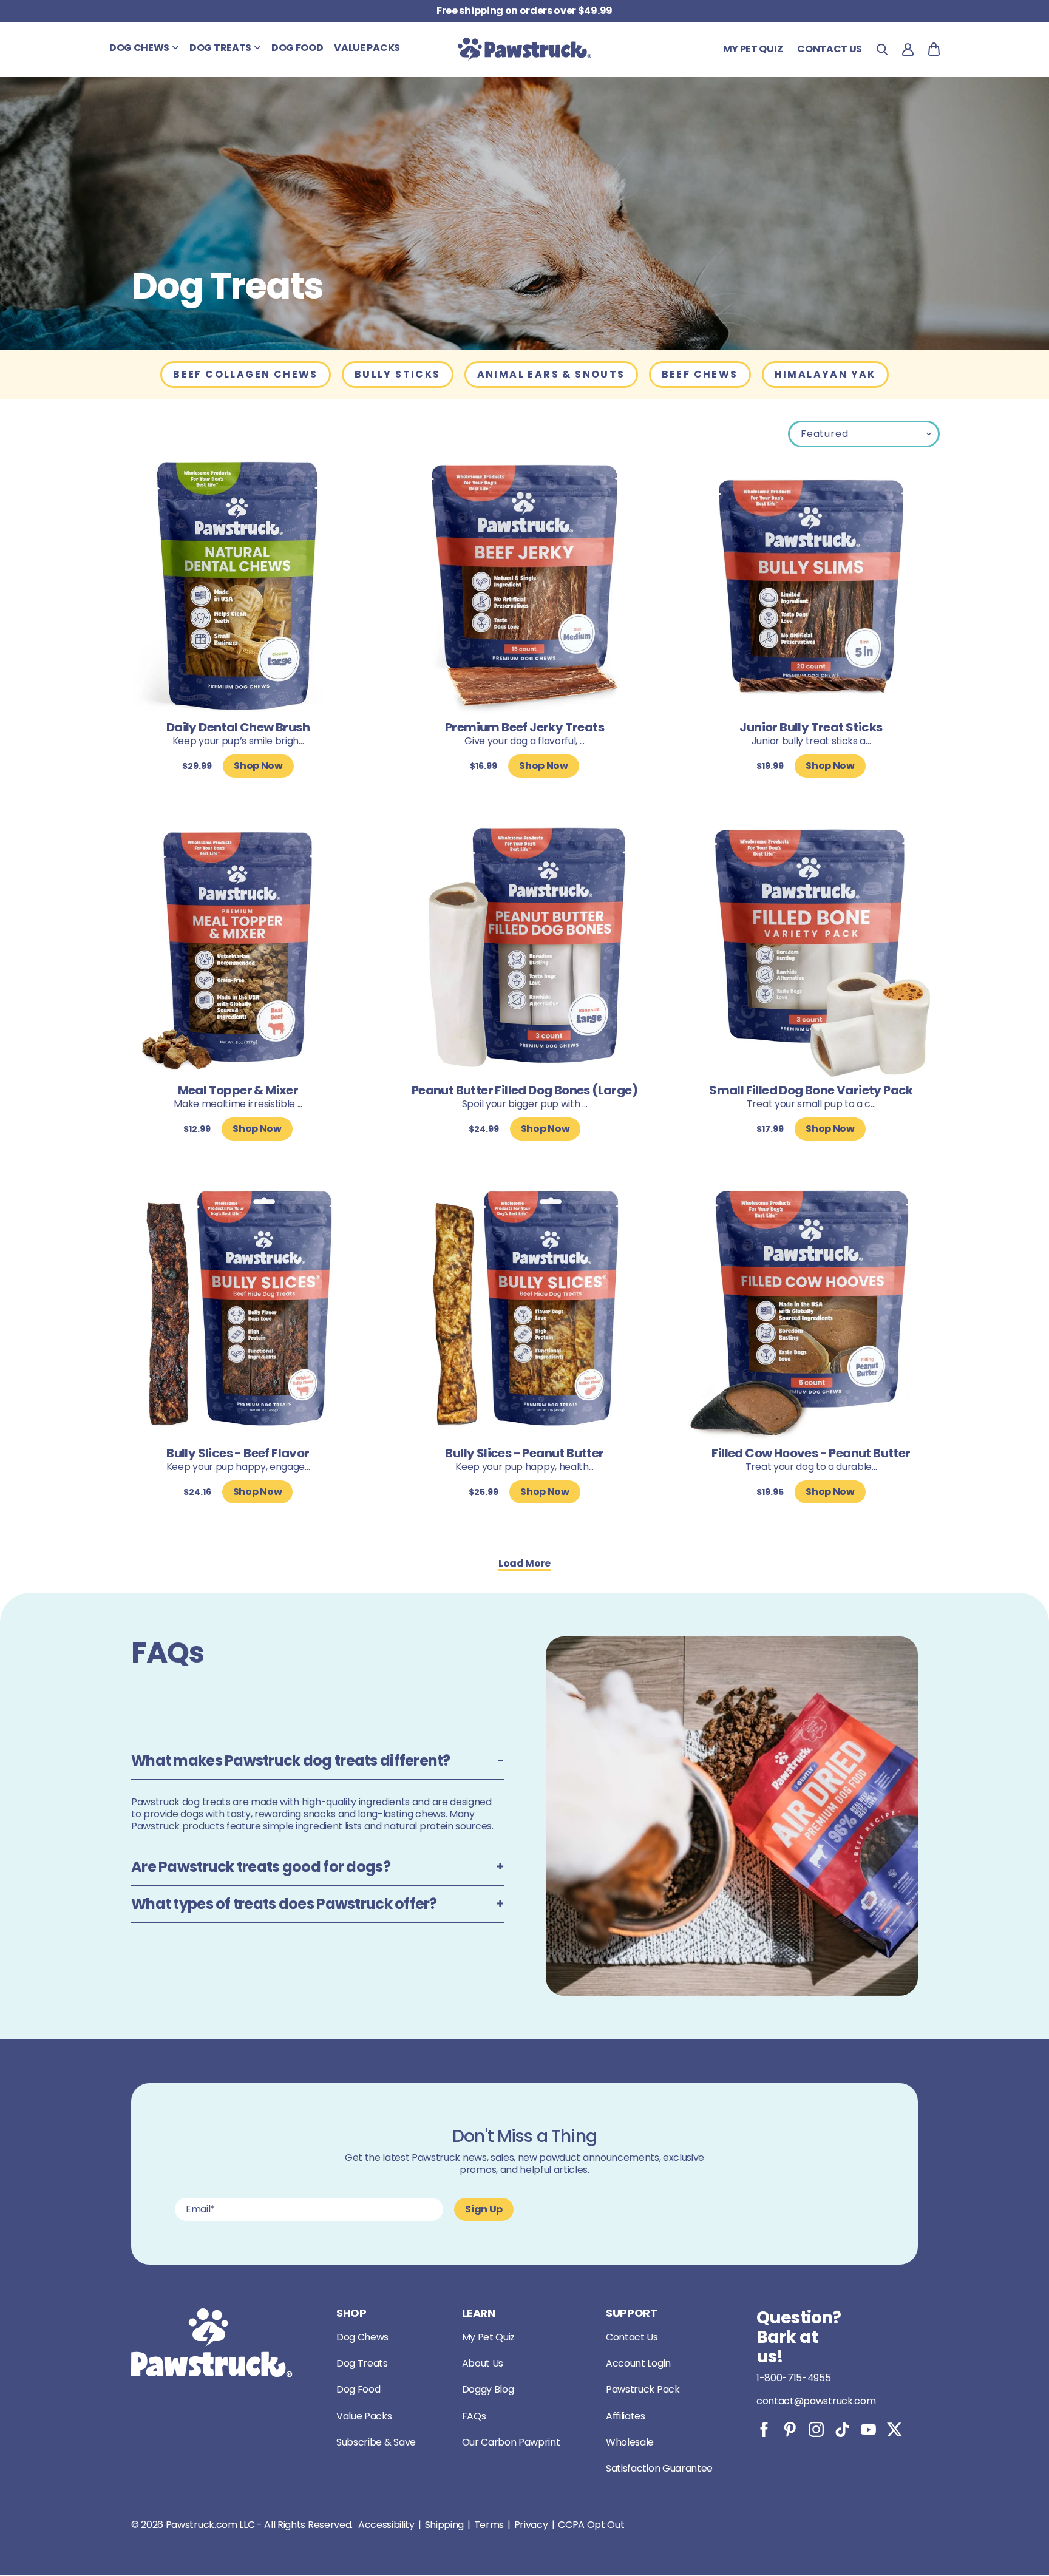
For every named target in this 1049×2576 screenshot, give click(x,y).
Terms (489, 2525)
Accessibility (386, 2525)
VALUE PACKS (367, 48)
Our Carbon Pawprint (511, 2442)
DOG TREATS (220, 48)
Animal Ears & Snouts (551, 374)
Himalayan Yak (825, 374)
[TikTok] (842, 2429)
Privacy (531, 2525)
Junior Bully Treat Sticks (811, 727)
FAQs (474, 2416)
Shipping (444, 2525)
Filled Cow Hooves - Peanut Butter (811, 1453)
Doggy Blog (488, 2389)
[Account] (908, 49)
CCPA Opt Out (591, 2525)
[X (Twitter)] (895, 2429)
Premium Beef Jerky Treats (524, 727)
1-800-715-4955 (794, 2378)
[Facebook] (764, 2429)
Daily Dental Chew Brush (238, 727)
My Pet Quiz (753, 49)
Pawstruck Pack (643, 2389)
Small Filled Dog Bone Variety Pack (811, 1090)
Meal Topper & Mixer (238, 1090)
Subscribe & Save (376, 2442)
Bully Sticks (398, 374)
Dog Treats (362, 2363)
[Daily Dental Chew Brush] (238, 587)
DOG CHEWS (139, 48)
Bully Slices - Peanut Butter (524, 1453)
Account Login (638, 2363)
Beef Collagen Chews (246, 374)
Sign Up (484, 2209)
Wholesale (630, 2442)
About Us (483, 2363)
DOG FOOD (297, 48)
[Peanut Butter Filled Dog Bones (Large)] (524, 950)
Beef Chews (700, 374)
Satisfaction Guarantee (659, 2468)
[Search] (882, 49)
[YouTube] (868, 2429)
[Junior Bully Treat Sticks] (811, 587)
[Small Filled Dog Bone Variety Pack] (811, 950)
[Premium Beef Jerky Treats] (524, 587)
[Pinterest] (790, 2429)
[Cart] (934, 49)
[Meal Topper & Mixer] (238, 950)
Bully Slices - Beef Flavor (238, 1453)
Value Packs (364, 2416)
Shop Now (258, 766)
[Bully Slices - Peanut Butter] (524, 1313)
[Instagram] (816, 2429)
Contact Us (632, 2337)
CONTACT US (830, 49)
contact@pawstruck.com (816, 2401)
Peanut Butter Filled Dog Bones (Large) (524, 1090)
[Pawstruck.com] (524, 49)
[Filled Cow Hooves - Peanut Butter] (811, 1313)
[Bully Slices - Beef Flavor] (238, 1313)
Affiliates (626, 2416)
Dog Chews (362, 2337)
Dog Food (358, 2389)
